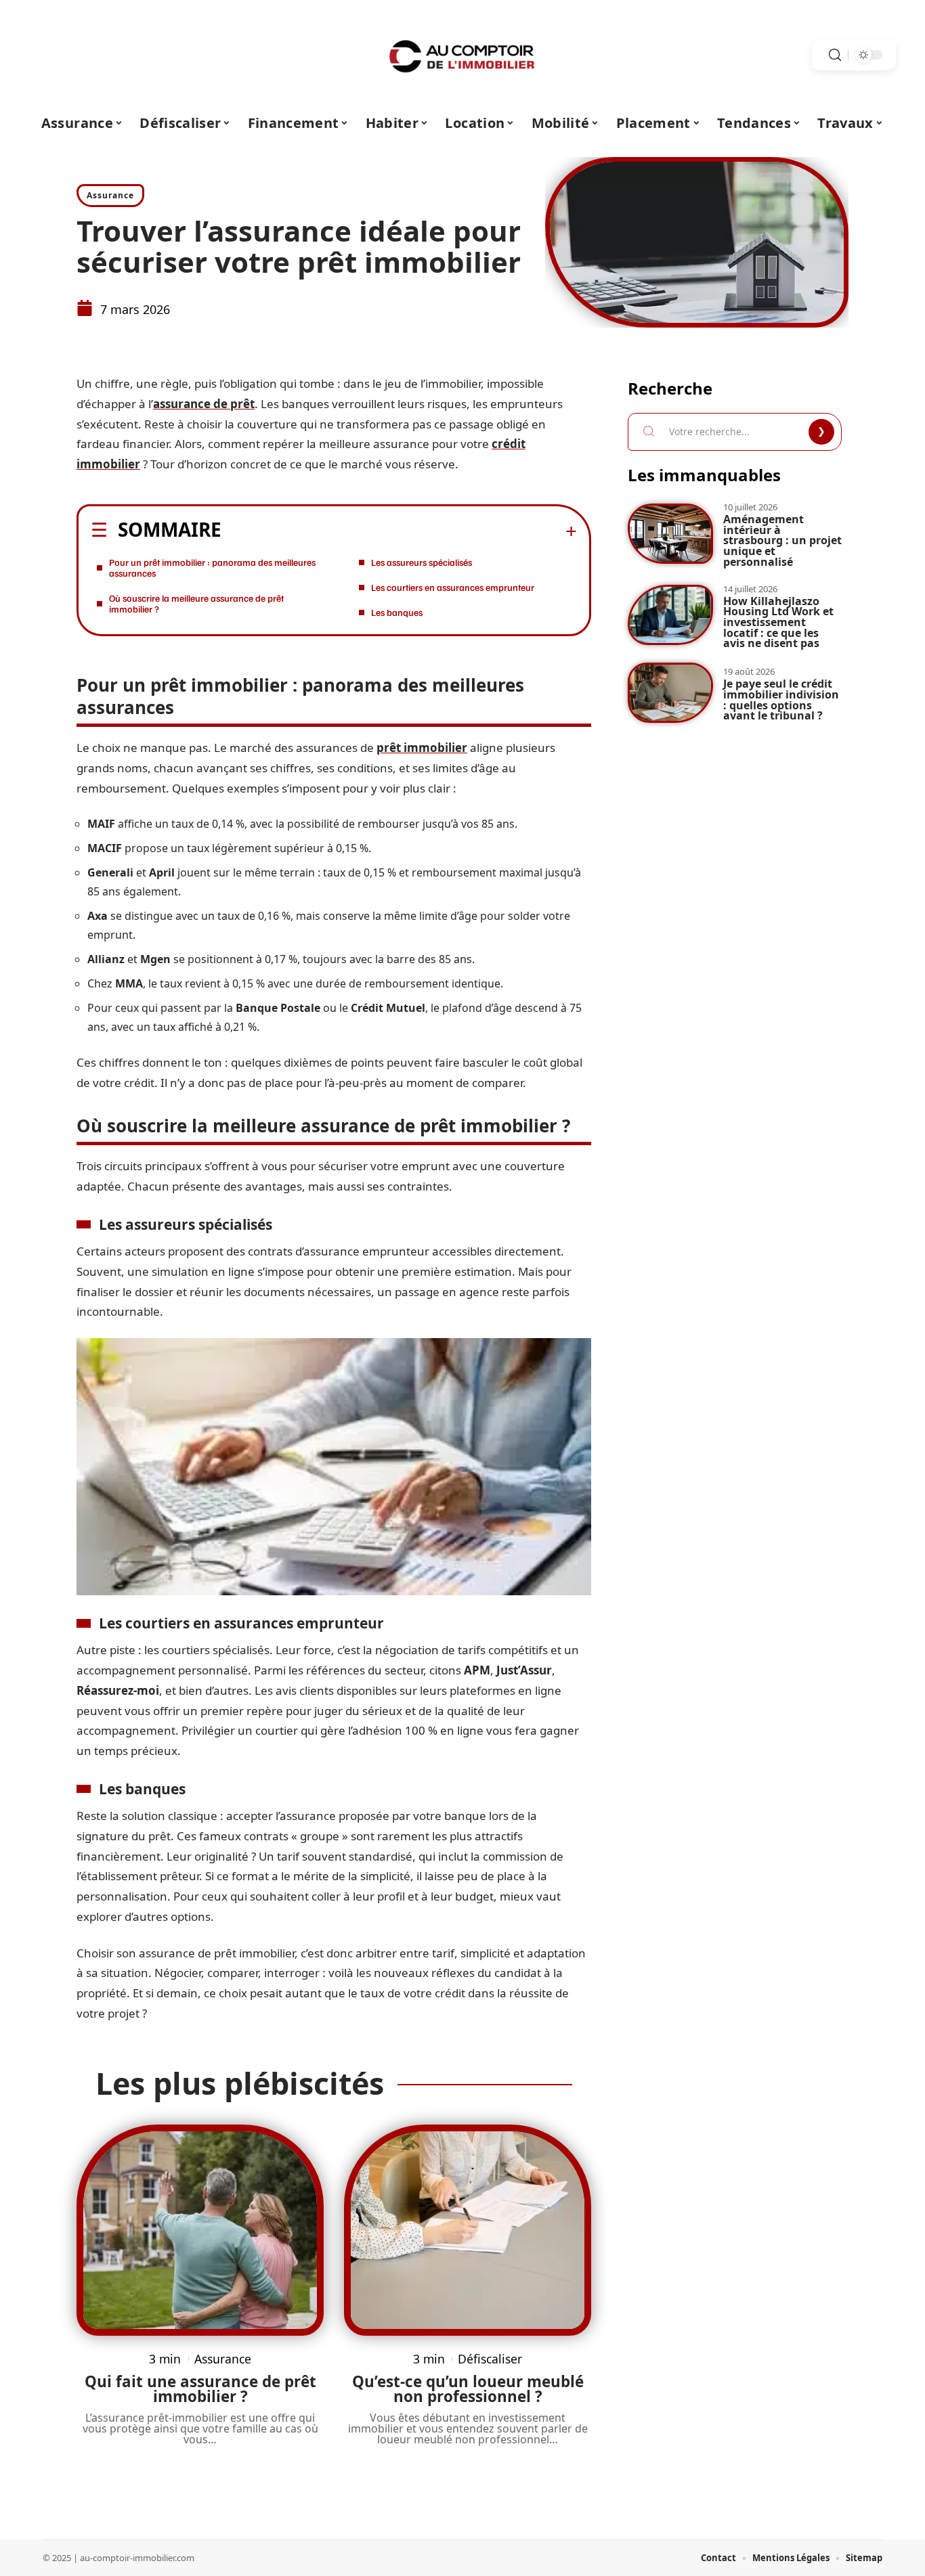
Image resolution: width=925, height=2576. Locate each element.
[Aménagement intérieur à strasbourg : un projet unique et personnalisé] (670, 534)
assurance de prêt (204, 404)
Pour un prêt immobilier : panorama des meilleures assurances (212, 568)
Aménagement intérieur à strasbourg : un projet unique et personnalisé (782, 540)
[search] (835, 55)
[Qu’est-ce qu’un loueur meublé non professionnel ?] (468, 2230)
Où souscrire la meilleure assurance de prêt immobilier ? (196, 603)
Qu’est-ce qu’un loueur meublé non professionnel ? (468, 2389)
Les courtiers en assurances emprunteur (453, 587)
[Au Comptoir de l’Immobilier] (462, 55)
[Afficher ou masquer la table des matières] (399, 531)
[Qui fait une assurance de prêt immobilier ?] (200, 2230)
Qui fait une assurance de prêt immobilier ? (200, 2389)
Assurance (110, 195)
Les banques (397, 612)
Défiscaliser (490, 2359)
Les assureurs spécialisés (422, 562)
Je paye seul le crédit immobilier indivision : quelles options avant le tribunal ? (781, 699)
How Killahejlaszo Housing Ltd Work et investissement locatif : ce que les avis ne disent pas (778, 622)
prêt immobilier (422, 748)
